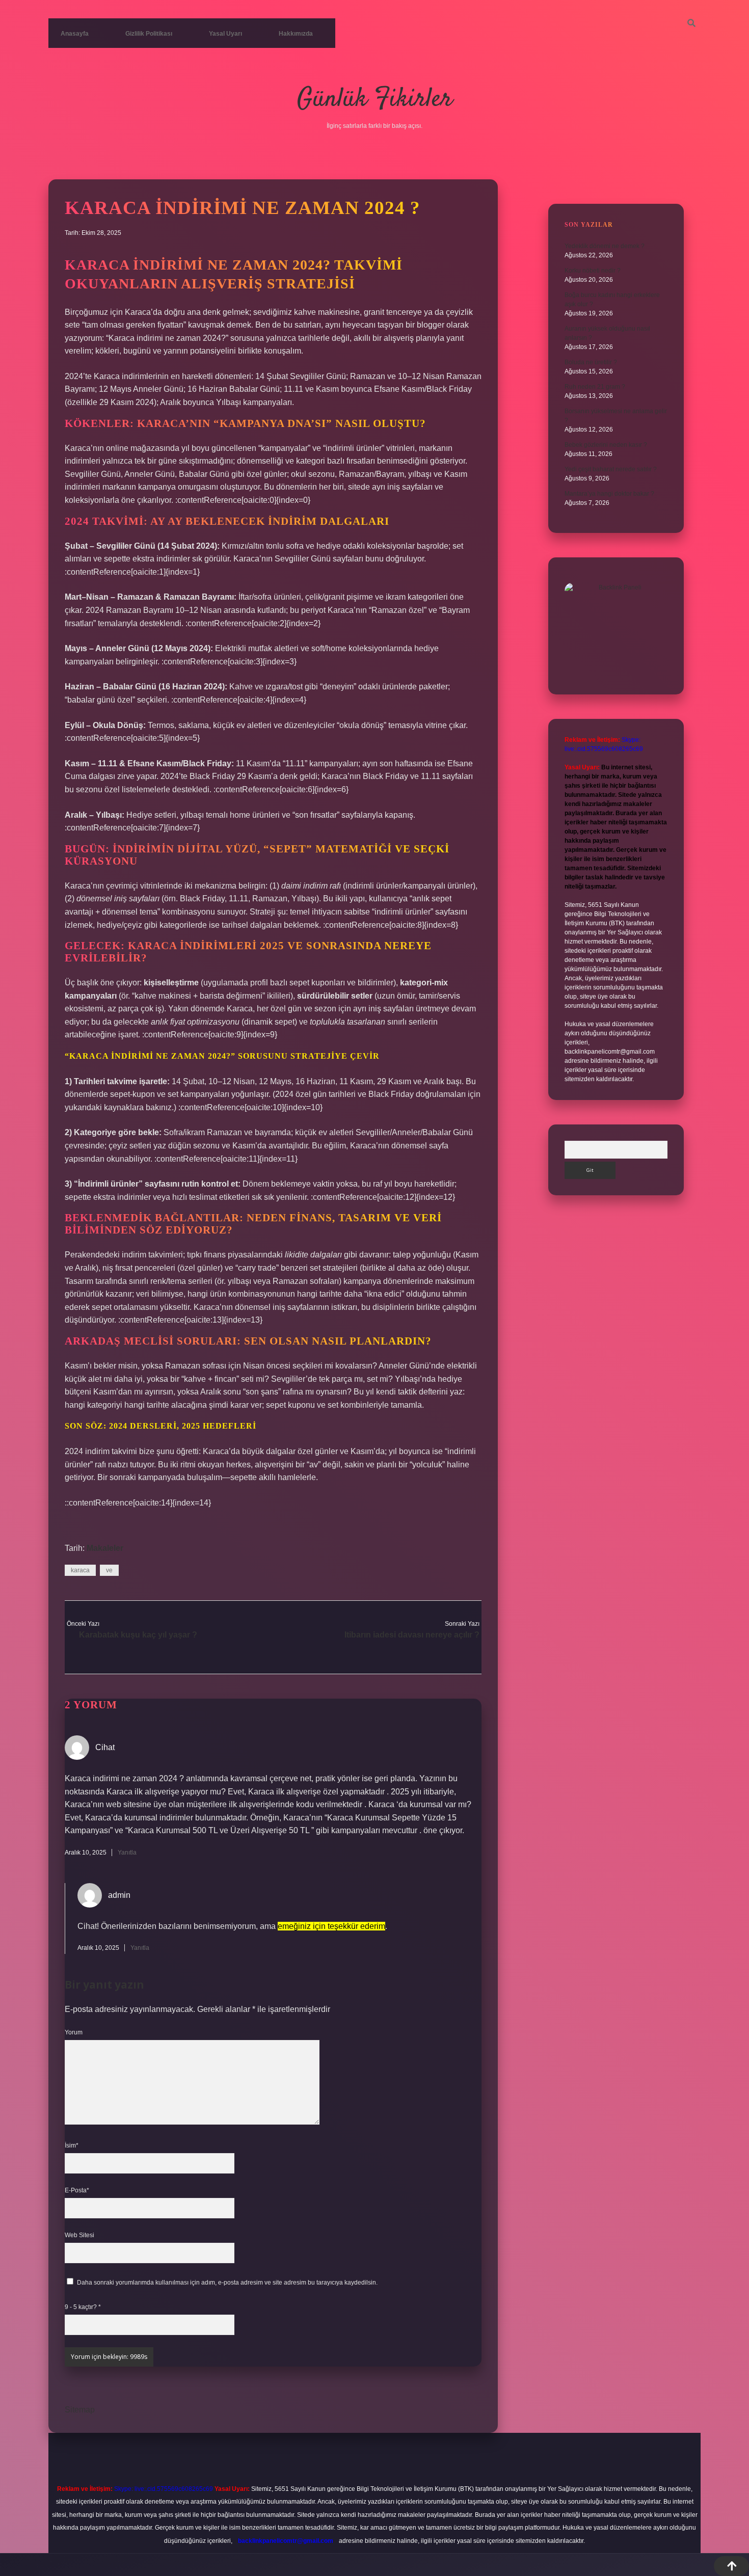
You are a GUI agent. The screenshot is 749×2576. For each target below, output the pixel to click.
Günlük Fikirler (375, 100)
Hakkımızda (296, 34)
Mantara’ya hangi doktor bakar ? (609, 494)
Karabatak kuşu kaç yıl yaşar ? (138, 1635)
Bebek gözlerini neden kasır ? (606, 445)
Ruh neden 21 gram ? (595, 387)
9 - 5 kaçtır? (83, 2307)
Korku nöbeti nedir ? (593, 271)
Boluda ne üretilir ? (591, 362)
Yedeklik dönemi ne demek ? (605, 246)
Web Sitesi (79, 2235)
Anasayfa (75, 34)
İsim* (72, 2145)
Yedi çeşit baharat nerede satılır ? (611, 469)
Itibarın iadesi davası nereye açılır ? (412, 1635)
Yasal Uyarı (225, 34)
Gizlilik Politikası (149, 34)
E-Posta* (77, 2190)
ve (109, 1570)
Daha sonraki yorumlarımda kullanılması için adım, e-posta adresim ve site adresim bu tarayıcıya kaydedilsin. (227, 2283)
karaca (80, 1570)
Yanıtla (127, 1853)
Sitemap (80, 2410)
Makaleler (105, 1548)
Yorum (74, 2032)
